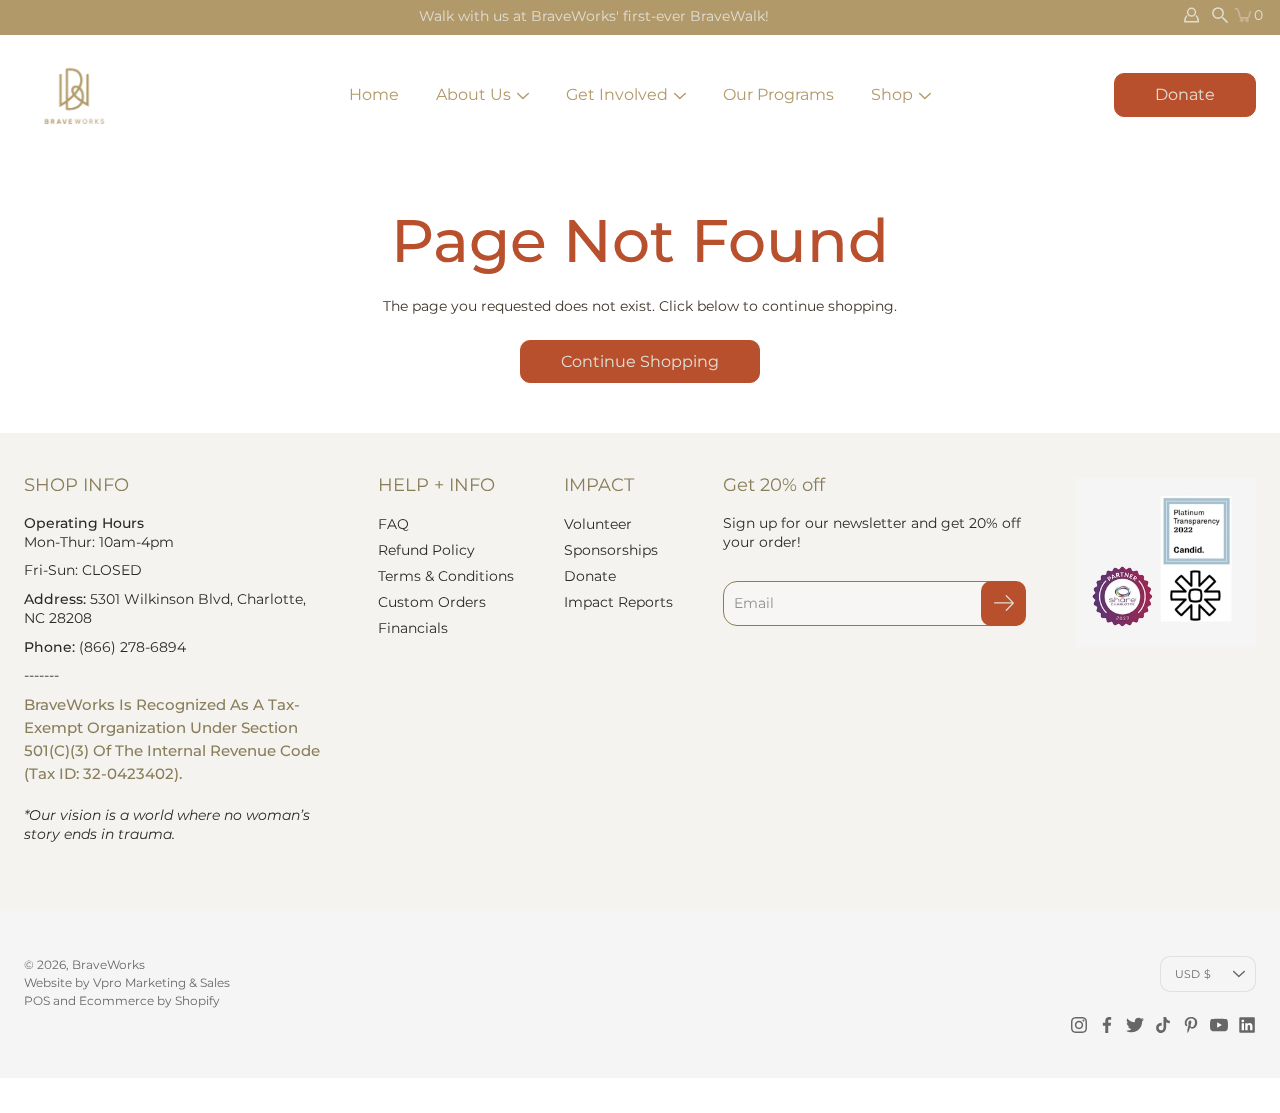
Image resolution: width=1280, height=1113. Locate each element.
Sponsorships (611, 550)
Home (374, 94)
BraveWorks (108, 964)
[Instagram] (1079, 1025)
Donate (1185, 94)
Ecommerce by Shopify (149, 1000)
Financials (413, 628)
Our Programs (778, 94)
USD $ (1193, 974)
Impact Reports (618, 602)
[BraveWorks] (74, 95)
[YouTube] (1219, 1025)
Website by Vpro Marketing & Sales (127, 982)
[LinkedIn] (1247, 1025)
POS (37, 1000)
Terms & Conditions (446, 576)
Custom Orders (432, 602)
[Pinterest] (1191, 1025)
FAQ (393, 524)
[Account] (1192, 15)
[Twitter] (1135, 1025)
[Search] (1220, 15)
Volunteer (598, 524)
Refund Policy (426, 550)
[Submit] (1003, 603)
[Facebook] (1107, 1025)
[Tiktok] (1163, 1025)
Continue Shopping (640, 361)
